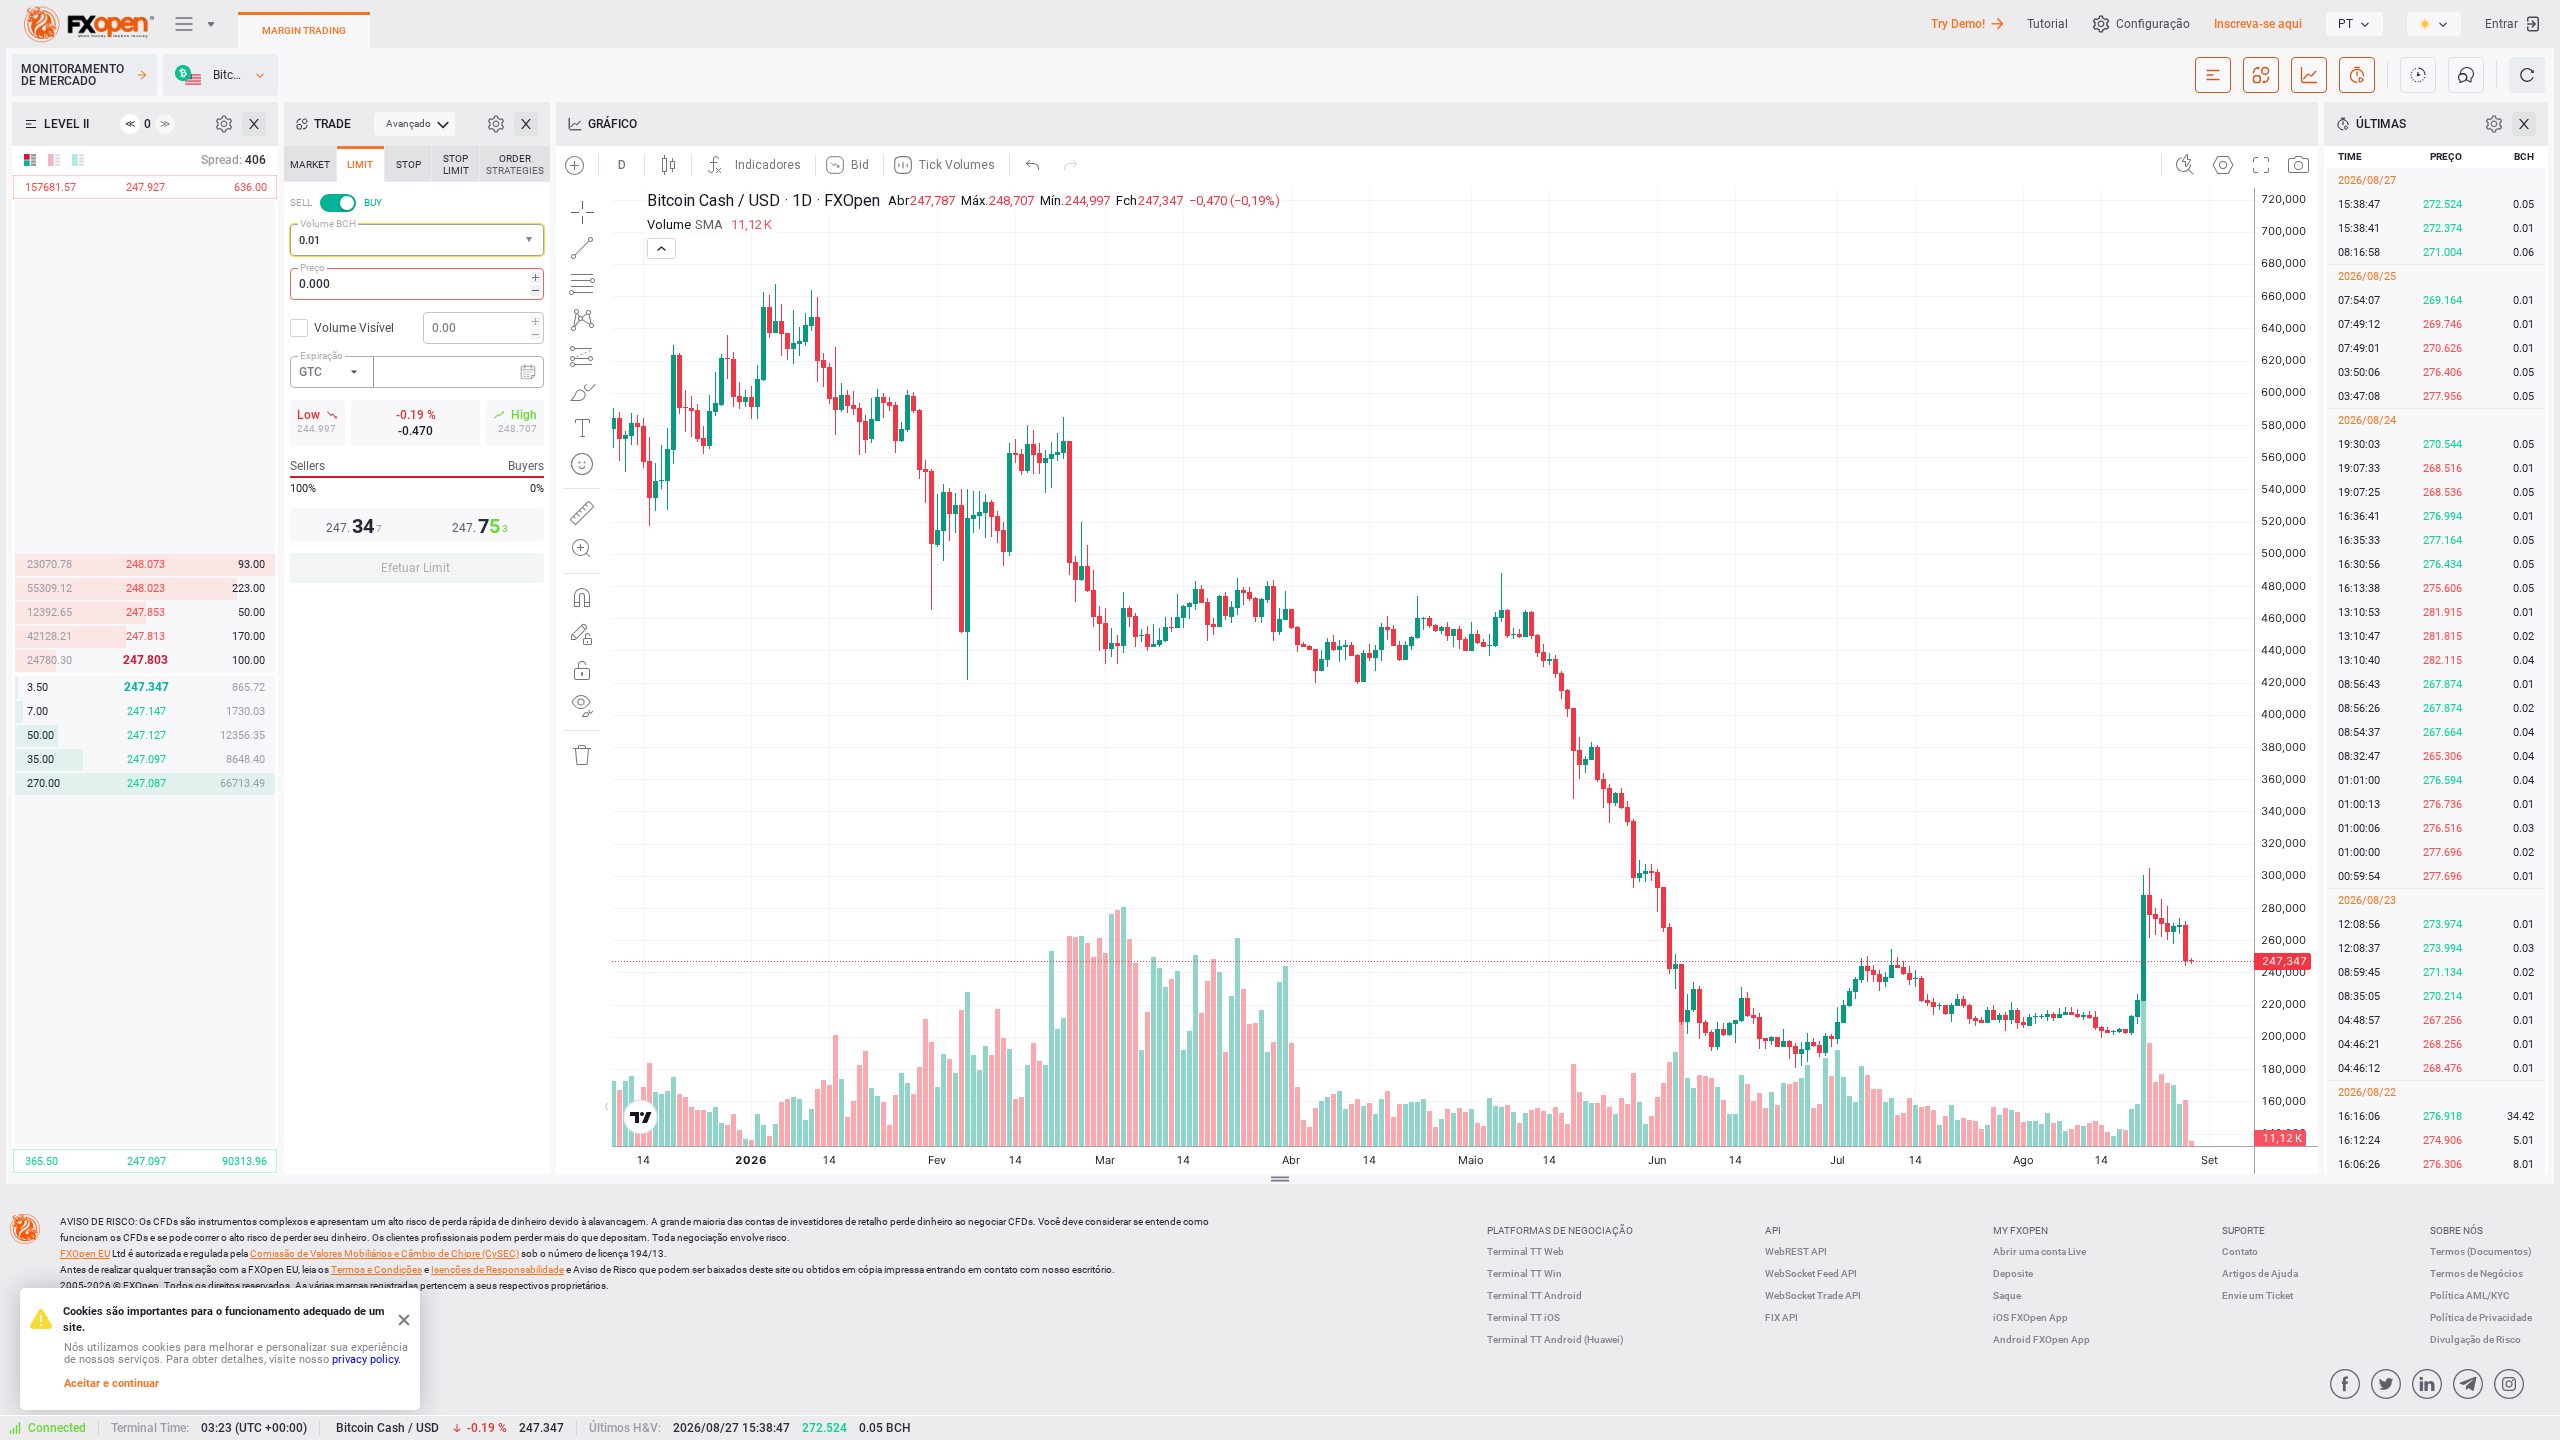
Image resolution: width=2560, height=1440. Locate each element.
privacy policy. (366, 1359)
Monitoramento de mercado (72, 75)
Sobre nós (2456, 1230)
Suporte (2243, 1230)
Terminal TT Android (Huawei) (1555, 1339)
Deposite (2013, 1273)
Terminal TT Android (1534, 1295)
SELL (301, 202)
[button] (531, 240)
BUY (373, 202)
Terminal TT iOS (1523, 1317)
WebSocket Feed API (1811, 1273)
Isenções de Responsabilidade (497, 1269)
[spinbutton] (417, 284)
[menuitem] (414, 124)
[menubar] (414, 124)
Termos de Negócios (2476, 1273)
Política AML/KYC (2470, 1295)
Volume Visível (354, 328)
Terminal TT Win (1524, 1273)
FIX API (1781, 1317)
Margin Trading (304, 30)
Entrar (2501, 24)
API (1773, 1230)
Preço (312, 267)
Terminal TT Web (1525, 1251)
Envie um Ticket (2257, 1295)
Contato (2240, 1251)
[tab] (310, 164)
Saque (2007, 1295)
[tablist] (417, 370)
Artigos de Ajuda (2260, 1273)
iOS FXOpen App (2030, 1317)
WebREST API (1796, 1251)
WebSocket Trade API (1813, 1295)
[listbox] (2354, 24)
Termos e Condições (376, 1269)
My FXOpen (2020, 1230)
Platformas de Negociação (1560, 1230)
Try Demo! (1958, 24)
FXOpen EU (85, 1253)
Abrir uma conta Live (2039, 1251)
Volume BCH (328, 223)
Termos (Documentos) (2481, 1251)
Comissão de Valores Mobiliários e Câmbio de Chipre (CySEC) (384, 1253)
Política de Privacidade (2481, 1317)
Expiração (321, 355)
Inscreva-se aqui (2258, 24)
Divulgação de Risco (2475, 1339)
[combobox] (417, 240)
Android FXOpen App (2041, 1339)
